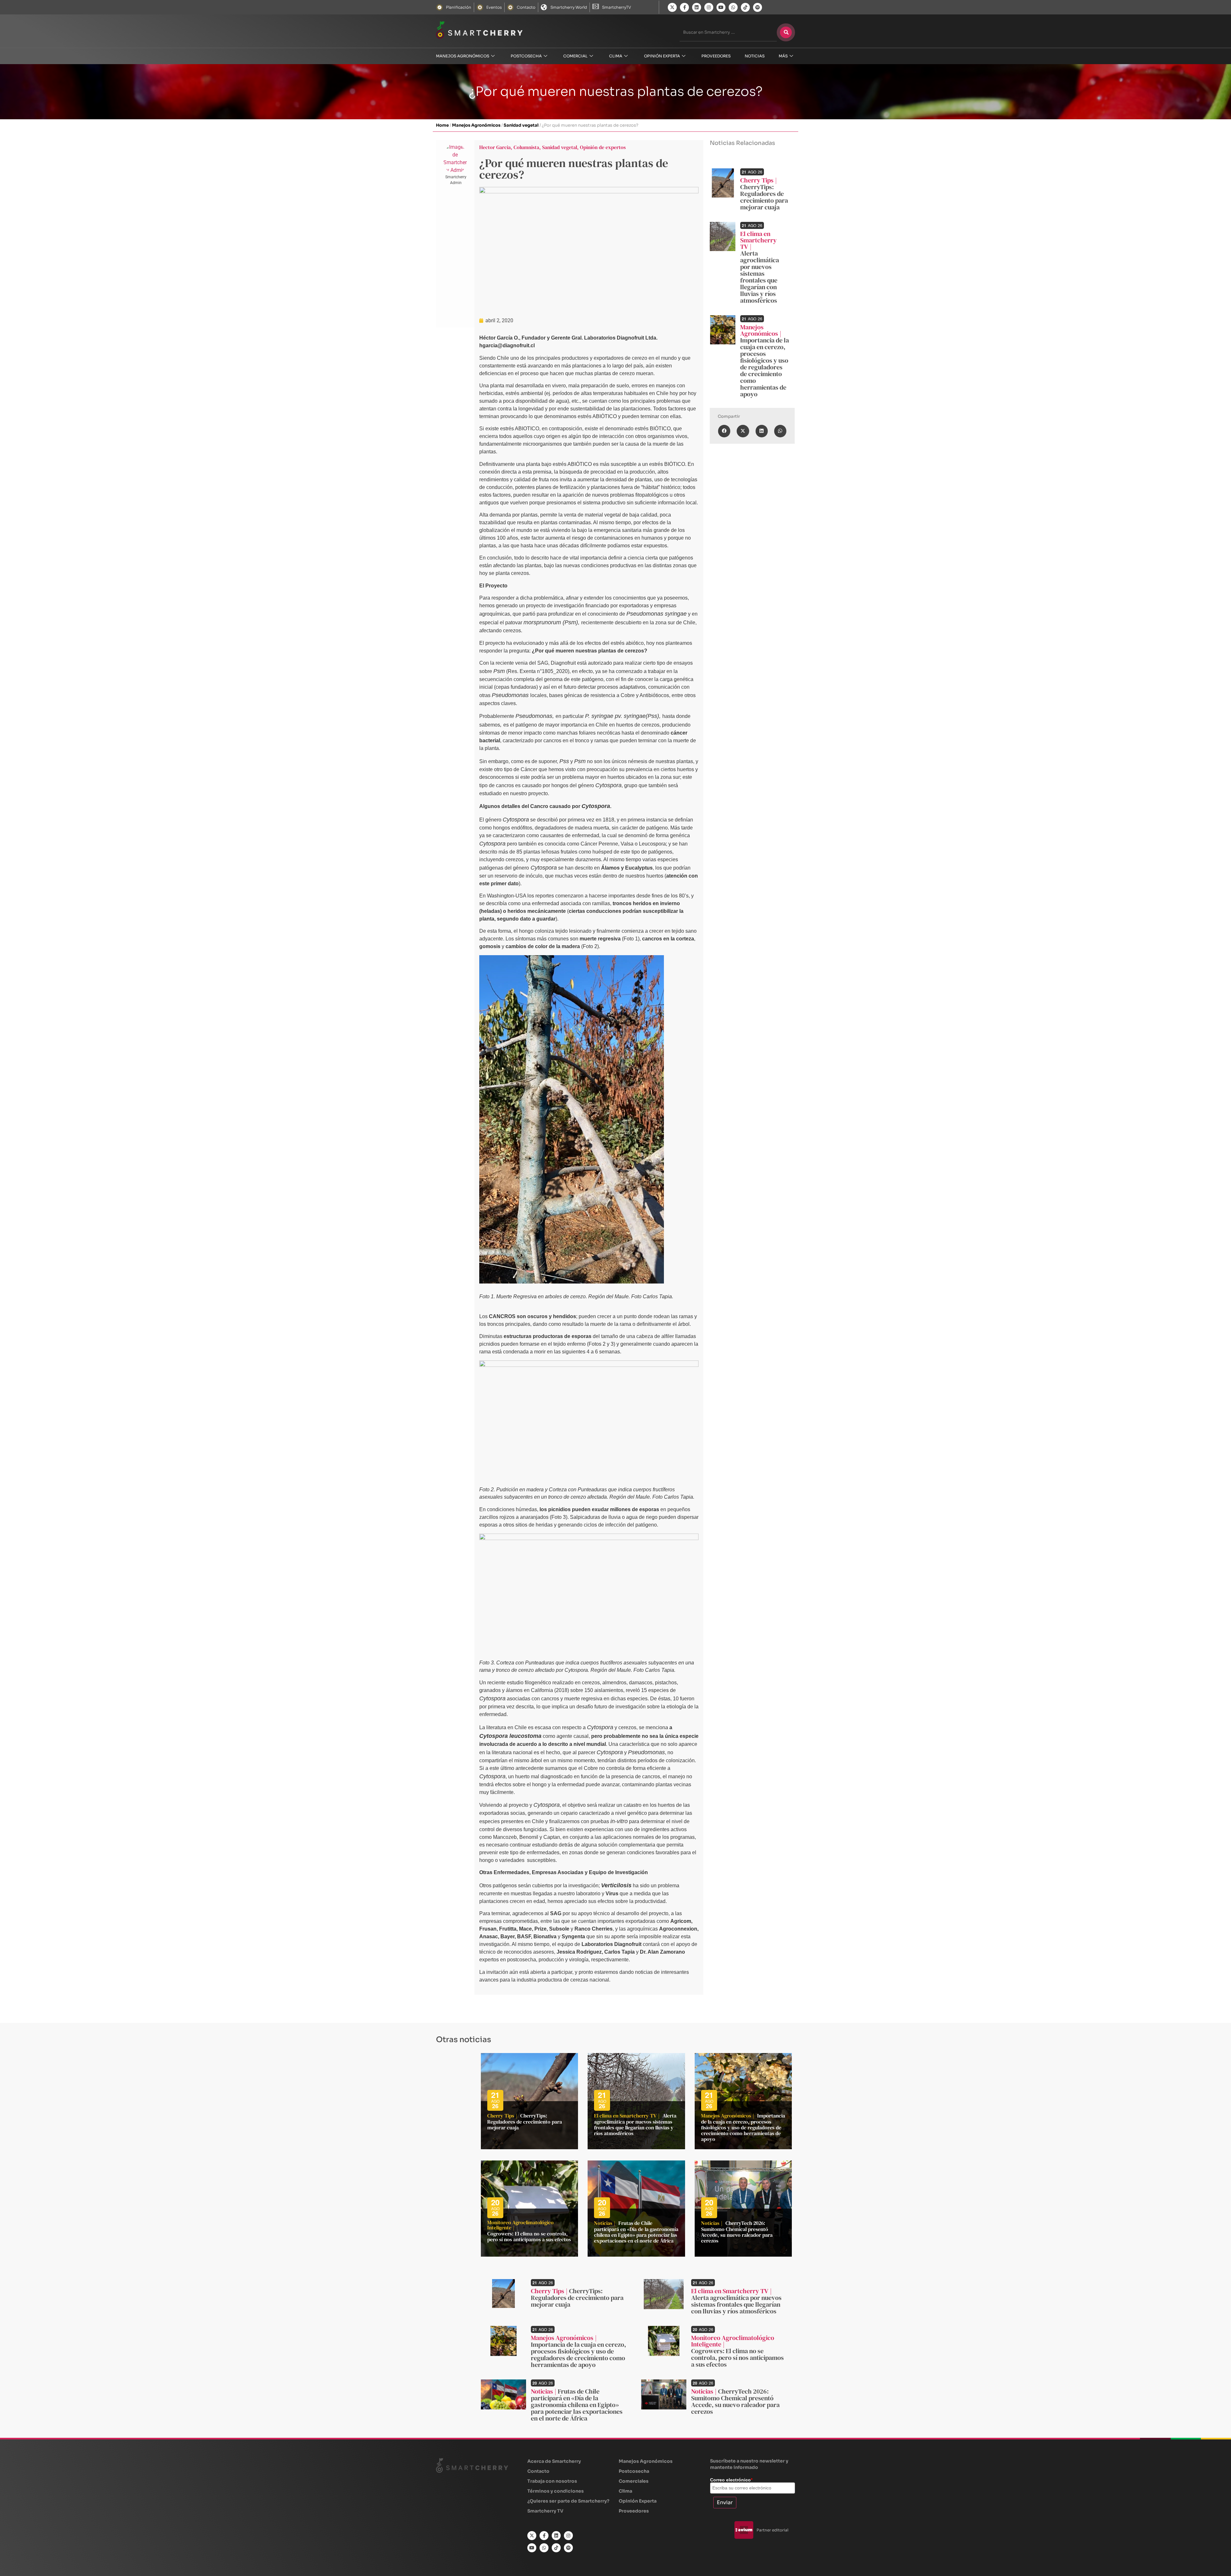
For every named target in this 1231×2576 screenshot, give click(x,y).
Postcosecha (526, 56)
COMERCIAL (575, 56)
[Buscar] (786, 32)
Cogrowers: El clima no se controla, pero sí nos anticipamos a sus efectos (529, 2236)
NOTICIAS (755, 56)
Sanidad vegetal (521, 125)
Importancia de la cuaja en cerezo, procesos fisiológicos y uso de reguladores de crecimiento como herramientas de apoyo (765, 367)
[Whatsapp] (733, 7)
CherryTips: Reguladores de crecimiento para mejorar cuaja (764, 197)
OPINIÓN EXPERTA (662, 56)
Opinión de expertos (603, 147)
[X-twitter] (672, 7)
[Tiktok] (745, 7)
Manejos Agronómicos (463, 56)
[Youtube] (721, 7)
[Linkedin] (697, 7)
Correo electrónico (731, 2480)
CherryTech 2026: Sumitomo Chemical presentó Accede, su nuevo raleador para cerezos (737, 2232)
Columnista (526, 147)
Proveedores (716, 56)
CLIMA (616, 56)
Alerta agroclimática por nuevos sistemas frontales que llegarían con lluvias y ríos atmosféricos (760, 277)
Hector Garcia (495, 147)
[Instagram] (709, 7)
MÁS (783, 56)
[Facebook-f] (684, 7)
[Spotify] (758, 7)
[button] (724, 431)
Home (442, 125)
